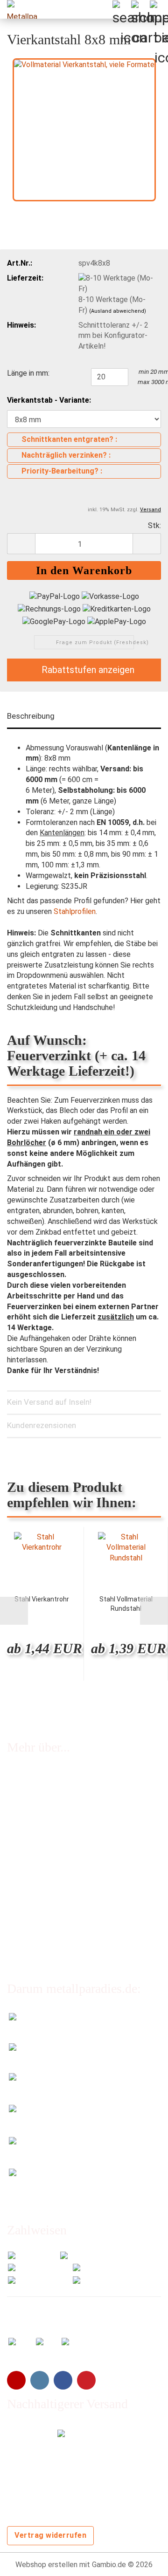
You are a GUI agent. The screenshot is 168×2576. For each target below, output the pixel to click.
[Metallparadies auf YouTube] (16, 2380)
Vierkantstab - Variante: (49, 400)
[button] (21, 544)
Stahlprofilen (75, 911)
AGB (14, 1890)
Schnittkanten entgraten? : (69, 439)
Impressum (25, 1871)
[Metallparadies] (19, 9)
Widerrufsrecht (32, 1852)
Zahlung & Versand (37, 1814)
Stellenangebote (35, 1833)
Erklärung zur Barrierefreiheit (53, 1909)
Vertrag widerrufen (50, 2535)
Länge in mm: (28, 373)
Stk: (154, 526)
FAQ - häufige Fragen (41, 1776)
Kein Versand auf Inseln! (49, 1402)
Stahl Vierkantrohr (42, 1599)
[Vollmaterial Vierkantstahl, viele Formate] (84, 129)
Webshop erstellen (46, 2565)
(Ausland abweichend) (118, 311)
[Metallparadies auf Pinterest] (86, 2380)
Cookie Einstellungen (41, 1946)
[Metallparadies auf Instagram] (40, 2380)
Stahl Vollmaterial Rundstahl (126, 1604)
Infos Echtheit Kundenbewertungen (65, 1795)
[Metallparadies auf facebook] (63, 2380)
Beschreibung (31, 716)
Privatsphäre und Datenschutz (57, 1928)
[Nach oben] (142, 2562)
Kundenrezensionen (42, 1425)
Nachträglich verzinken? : (66, 455)
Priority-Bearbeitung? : (62, 471)
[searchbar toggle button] (121, 9)
